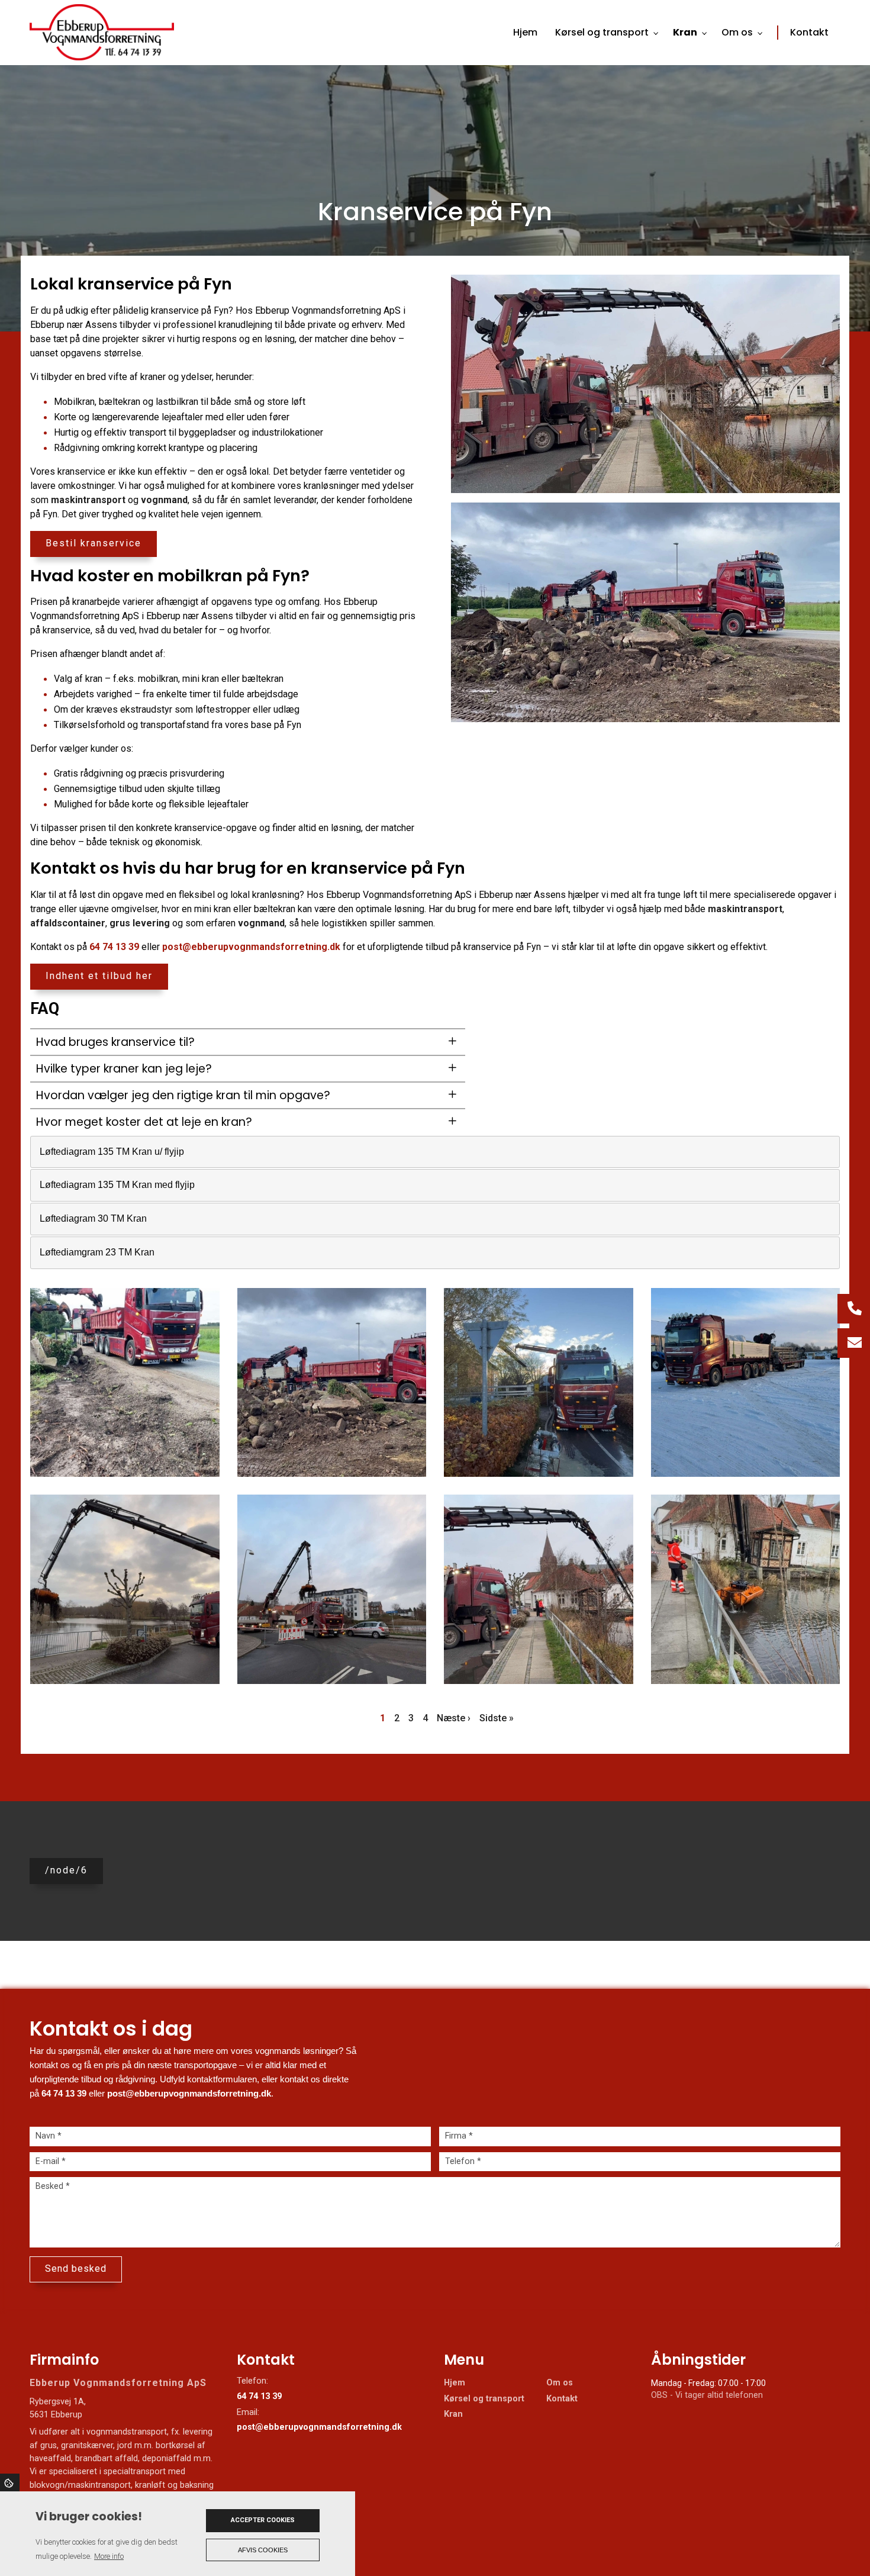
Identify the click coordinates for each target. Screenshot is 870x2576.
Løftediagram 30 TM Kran (93, 1218)
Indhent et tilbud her (99, 976)
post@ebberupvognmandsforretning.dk (251, 947)
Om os (560, 2383)
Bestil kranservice (94, 543)
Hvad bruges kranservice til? (115, 1042)
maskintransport (88, 500)
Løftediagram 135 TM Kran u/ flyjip (112, 1152)
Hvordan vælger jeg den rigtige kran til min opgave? (183, 1095)
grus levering (140, 923)
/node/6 (66, 1870)
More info (109, 2556)
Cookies (10, 2482)
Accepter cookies (263, 2520)
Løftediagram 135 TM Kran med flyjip (117, 1185)
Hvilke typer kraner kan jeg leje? (124, 1069)
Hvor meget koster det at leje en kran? (144, 1122)
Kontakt (562, 2399)
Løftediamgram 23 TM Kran (97, 1252)
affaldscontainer (68, 923)
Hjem (455, 2383)
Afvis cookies (263, 2550)
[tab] (435, 1152)
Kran (453, 2414)
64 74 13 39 (114, 947)
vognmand (164, 500)
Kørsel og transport (484, 2399)
